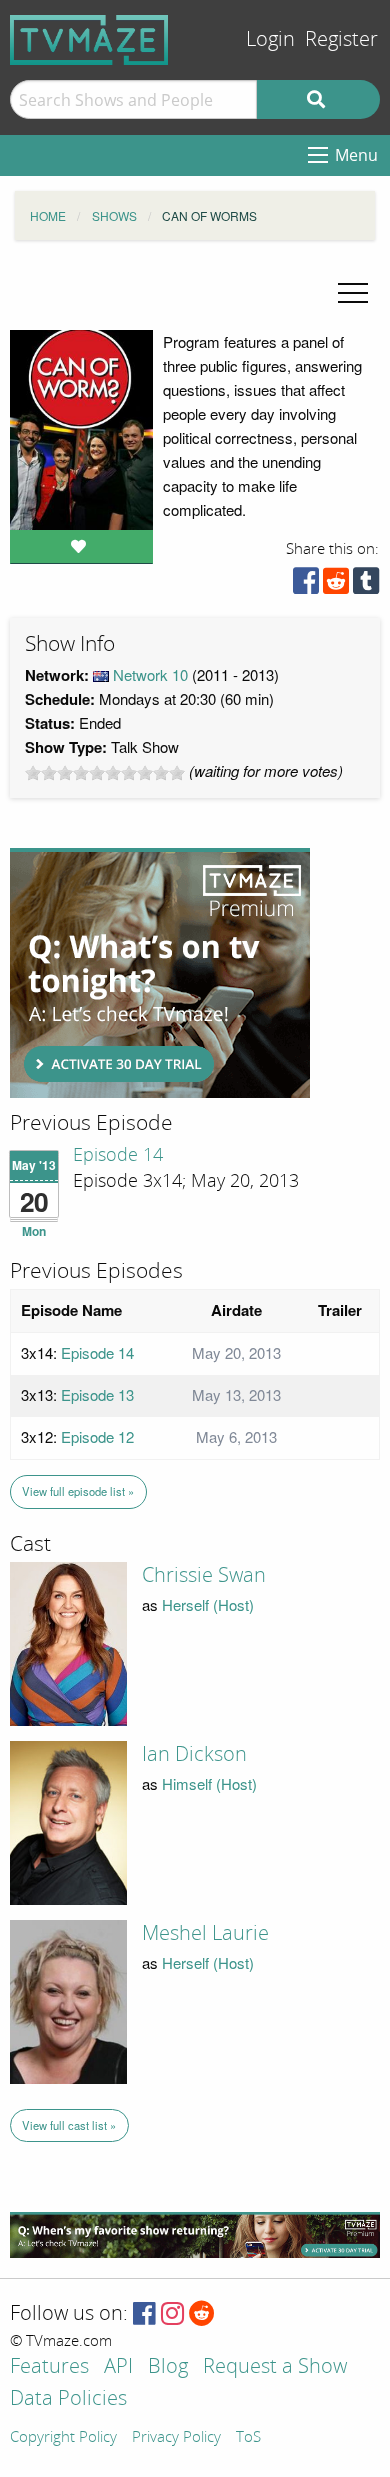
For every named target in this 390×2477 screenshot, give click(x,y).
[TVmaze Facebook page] (144, 2314)
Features (49, 2367)
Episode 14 (118, 1155)
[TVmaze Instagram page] (172, 2314)
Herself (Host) (208, 1604)
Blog (168, 2367)
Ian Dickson (194, 1754)
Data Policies (68, 2399)
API (118, 2367)
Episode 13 (97, 1394)
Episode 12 (97, 1436)
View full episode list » (78, 1491)
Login (270, 39)
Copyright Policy (63, 2438)
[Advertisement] (160, 973)
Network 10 (150, 674)
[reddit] (336, 585)
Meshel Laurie (205, 1933)
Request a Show (275, 2367)
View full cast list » (69, 2125)
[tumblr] (366, 585)
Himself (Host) (209, 1783)
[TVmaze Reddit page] (202, 2314)
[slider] (105, 773)
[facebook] (306, 585)
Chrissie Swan (204, 1575)
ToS (248, 2438)
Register (341, 39)
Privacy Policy (176, 2438)
